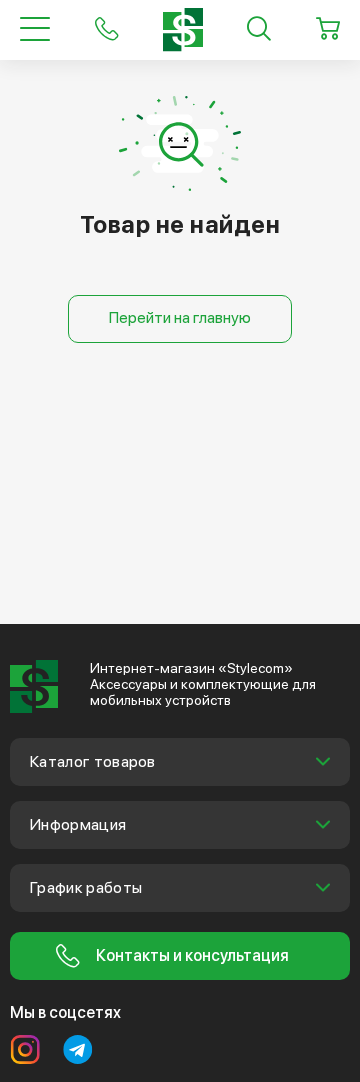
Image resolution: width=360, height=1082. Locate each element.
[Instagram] (25, 1050)
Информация (78, 824)
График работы (86, 887)
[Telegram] (78, 1050)
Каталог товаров (93, 761)
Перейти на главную (180, 317)
